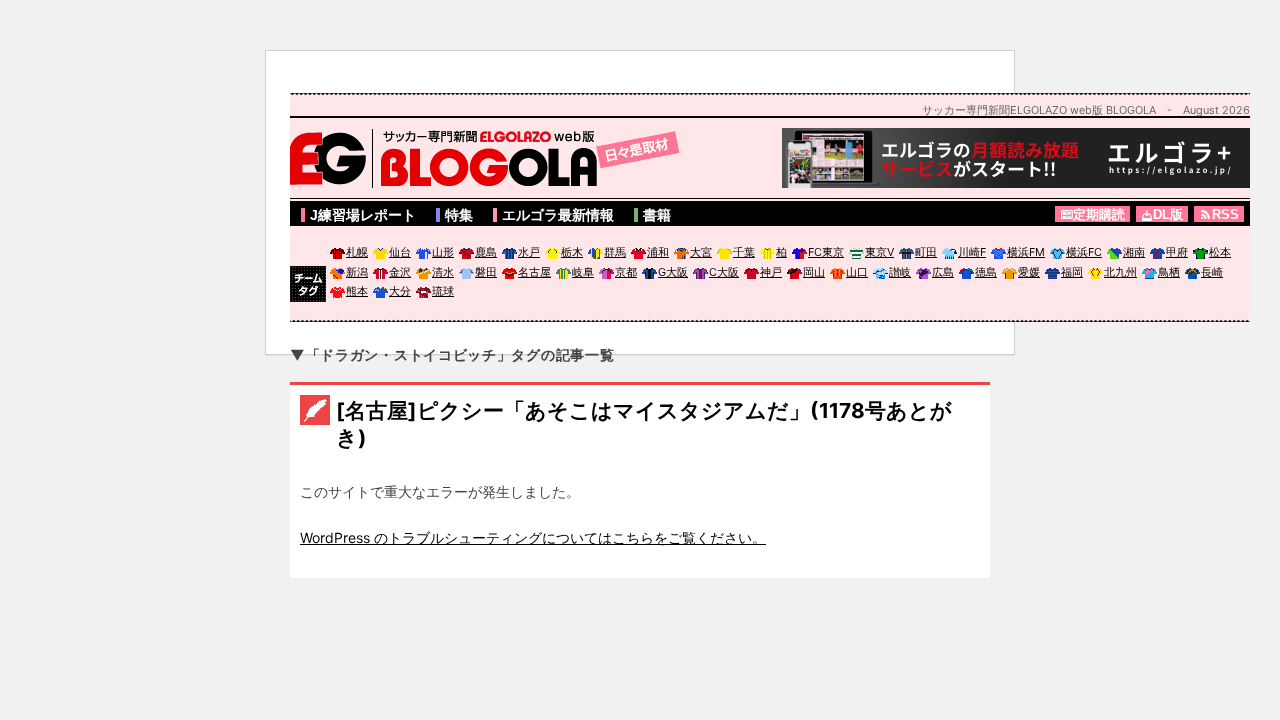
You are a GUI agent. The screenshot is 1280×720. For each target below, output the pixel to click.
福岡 (1072, 272)
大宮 (701, 252)
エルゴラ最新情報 (558, 215)
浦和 (658, 252)
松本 (1220, 252)
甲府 (1177, 252)
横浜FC (1084, 252)
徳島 (986, 272)
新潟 (357, 272)
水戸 (529, 252)
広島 (943, 272)
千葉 (744, 252)
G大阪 (673, 272)
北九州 (1120, 272)
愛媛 (1029, 272)
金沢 (400, 272)
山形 (443, 252)
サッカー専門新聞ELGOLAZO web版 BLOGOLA (490, 158)
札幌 (357, 252)
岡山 (814, 272)
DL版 (1168, 215)
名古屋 (534, 272)
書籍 (657, 215)
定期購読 (1099, 215)
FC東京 (826, 252)
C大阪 (724, 272)
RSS (1225, 215)
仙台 (400, 252)
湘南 (1134, 252)
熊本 (357, 291)
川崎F (972, 252)
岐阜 (583, 272)
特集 (459, 215)
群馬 (615, 252)
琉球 (443, 291)
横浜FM (1026, 252)
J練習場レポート (363, 215)
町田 (926, 252)
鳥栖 (1169, 272)
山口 (857, 272)
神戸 (771, 272)
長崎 (1212, 272)
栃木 (572, 252)
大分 (400, 291)
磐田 (486, 272)
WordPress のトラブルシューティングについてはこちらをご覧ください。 (533, 537)
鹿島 (486, 252)
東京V (879, 252)
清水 (443, 272)
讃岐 (900, 272)
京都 (626, 272)
